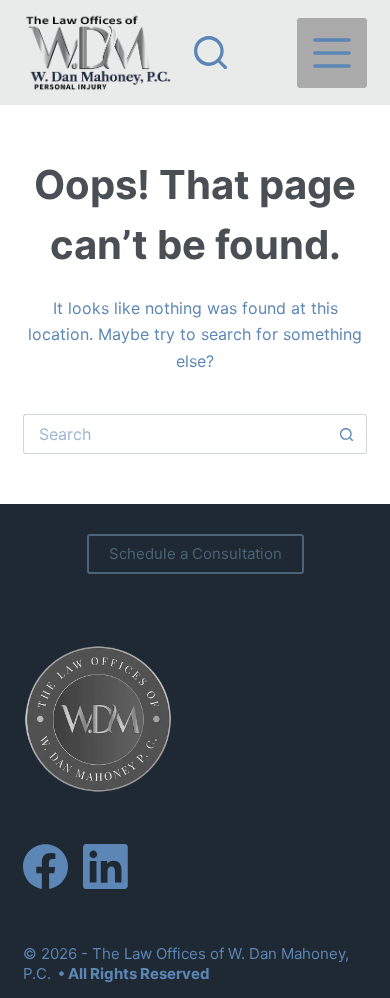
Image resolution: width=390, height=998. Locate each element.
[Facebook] (45, 866)
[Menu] (332, 53)
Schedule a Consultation (195, 553)
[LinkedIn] (105, 866)
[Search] (210, 52)
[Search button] (347, 434)
